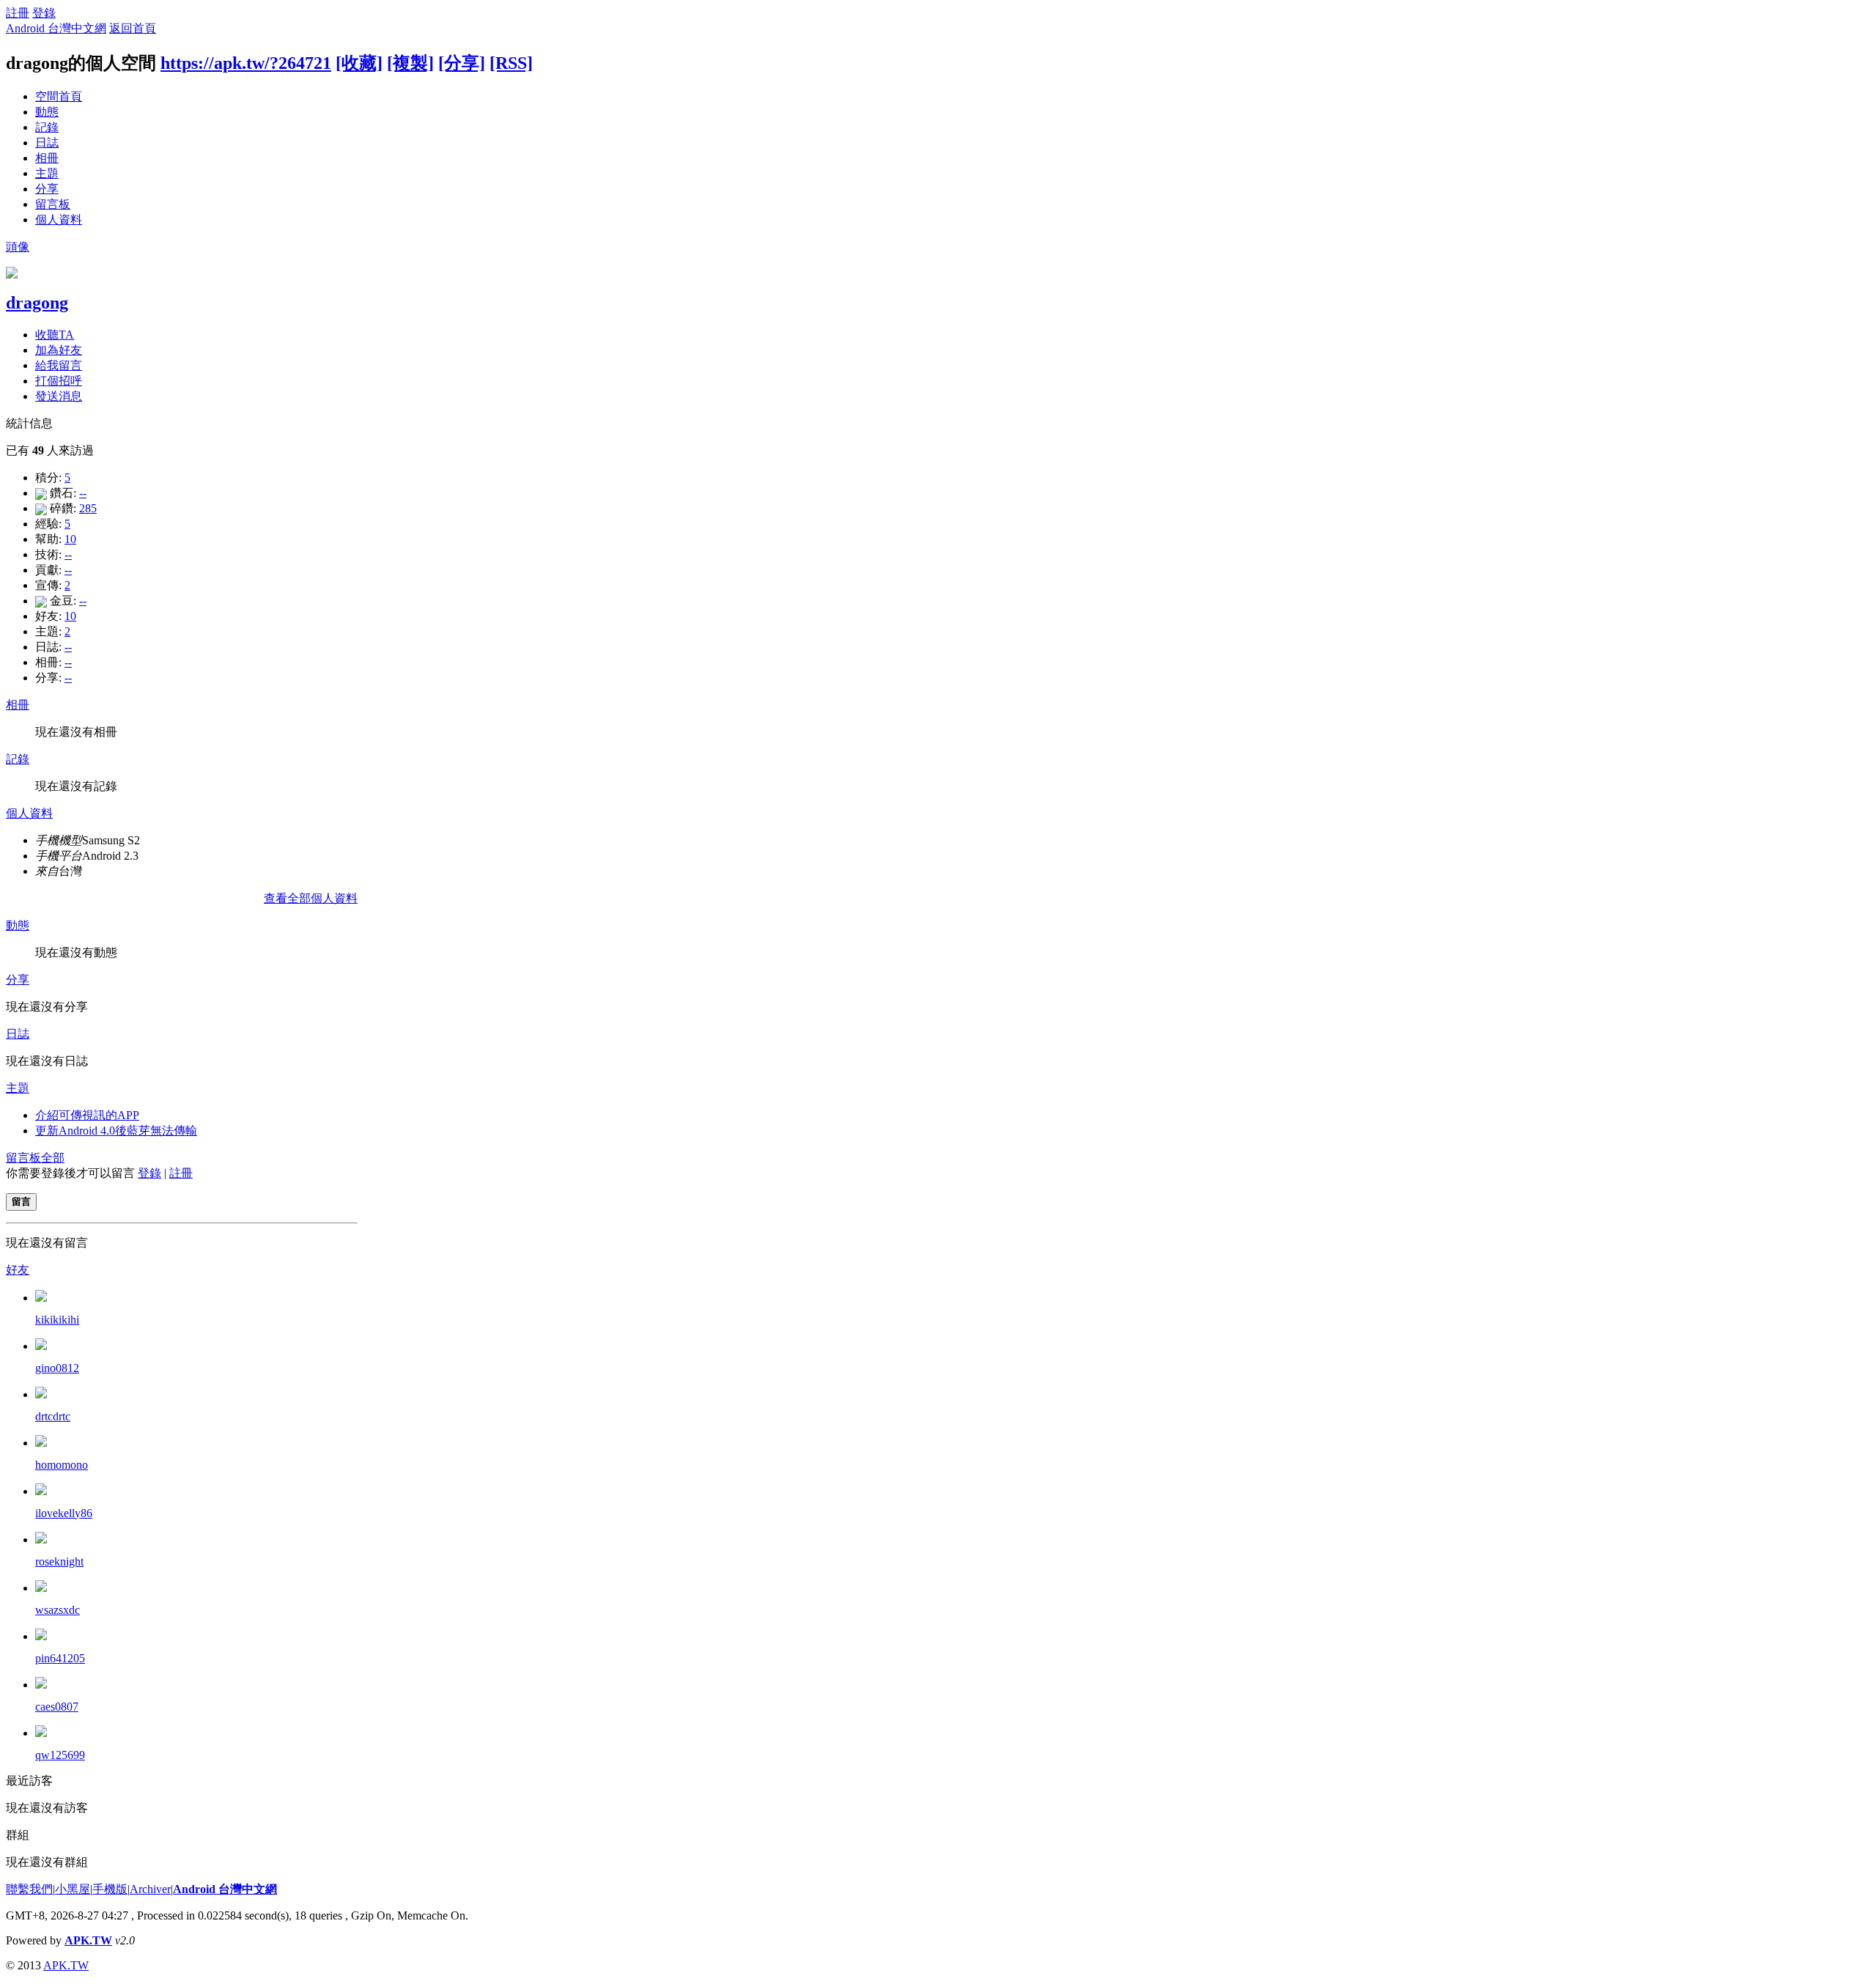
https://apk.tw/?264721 (246, 63)
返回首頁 (133, 28)
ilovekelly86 (64, 1513)
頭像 (18, 247)
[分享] (462, 63)
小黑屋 (73, 1889)
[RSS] (511, 63)
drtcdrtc (53, 1416)
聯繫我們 (29, 1889)
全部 (53, 1158)
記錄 (47, 127)
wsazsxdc (58, 1610)
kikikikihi (57, 1320)
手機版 (110, 1889)
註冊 (18, 13)
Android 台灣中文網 (56, 28)
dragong (37, 303)
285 (88, 508)
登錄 (44, 13)
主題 (47, 173)
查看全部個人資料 (311, 898)
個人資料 (59, 220)
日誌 (47, 143)
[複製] (410, 63)
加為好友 (59, 350)
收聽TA (55, 335)
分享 (47, 189)
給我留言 (59, 365)
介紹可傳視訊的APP (87, 1115)
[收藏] (359, 63)
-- (83, 493)
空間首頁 (59, 96)
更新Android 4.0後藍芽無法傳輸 (116, 1131)
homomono (62, 1465)
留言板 (53, 204)
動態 (47, 112)
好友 (18, 1270)
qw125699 (60, 1755)
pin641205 (60, 1658)
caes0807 (57, 1707)
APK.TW (88, 1940)
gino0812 (57, 1368)
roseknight (59, 1561)
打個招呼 (59, 381)
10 (70, 539)
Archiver (150, 1889)
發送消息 (59, 396)
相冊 (47, 158)
